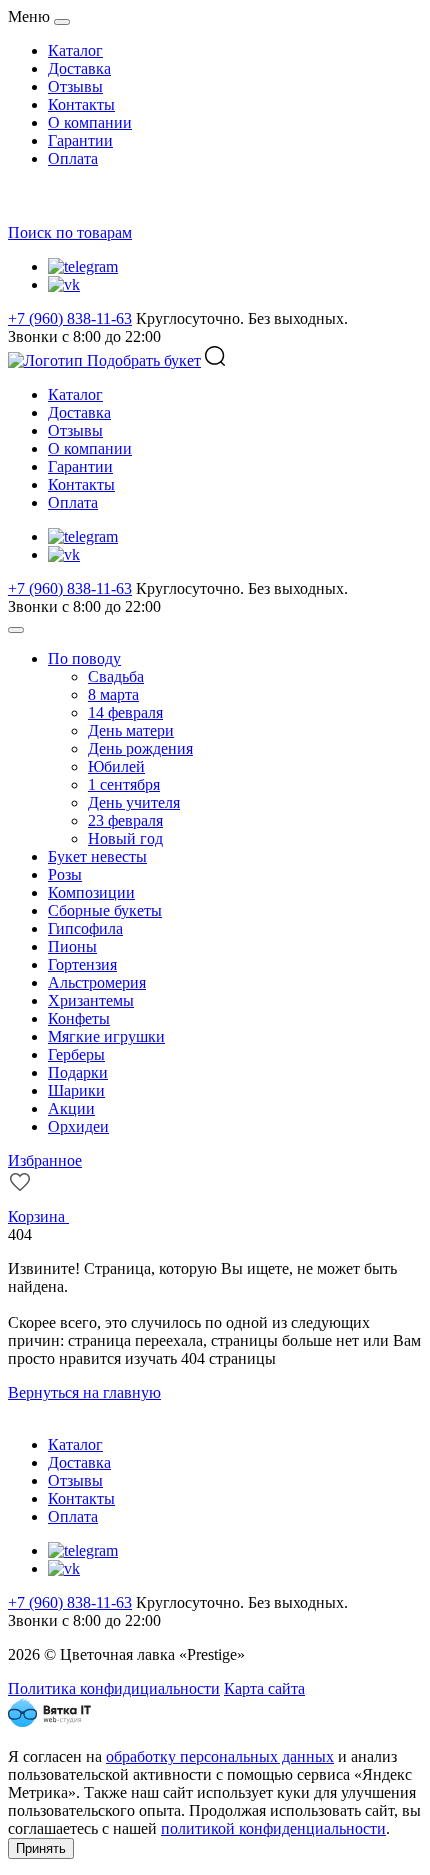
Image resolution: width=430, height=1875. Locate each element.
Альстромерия (97, 982)
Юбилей (116, 766)
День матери (131, 730)
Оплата (73, 158)
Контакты (81, 104)
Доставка (79, 68)
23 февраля (125, 820)
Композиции (91, 892)
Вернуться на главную (84, 1392)
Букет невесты (97, 856)
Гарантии (80, 140)
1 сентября (124, 784)
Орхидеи (78, 1126)
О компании (90, 122)
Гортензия (82, 964)
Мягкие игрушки (106, 1036)
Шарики (76, 1090)
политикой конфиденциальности (273, 1828)
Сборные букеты (105, 910)
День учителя (134, 802)
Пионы (72, 946)
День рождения (140, 748)
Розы (65, 874)
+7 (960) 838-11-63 (70, 318)
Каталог (75, 50)
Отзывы (75, 86)
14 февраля (125, 712)
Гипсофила (85, 928)
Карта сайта (264, 1688)
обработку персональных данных (220, 1756)
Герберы (76, 1054)
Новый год (125, 838)
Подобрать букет (144, 360)
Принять (41, 1848)
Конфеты (79, 1018)
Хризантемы (91, 1000)
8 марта (113, 694)
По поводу (84, 658)
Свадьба (116, 676)
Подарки (78, 1072)
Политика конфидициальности (114, 1688)
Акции (71, 1108)
